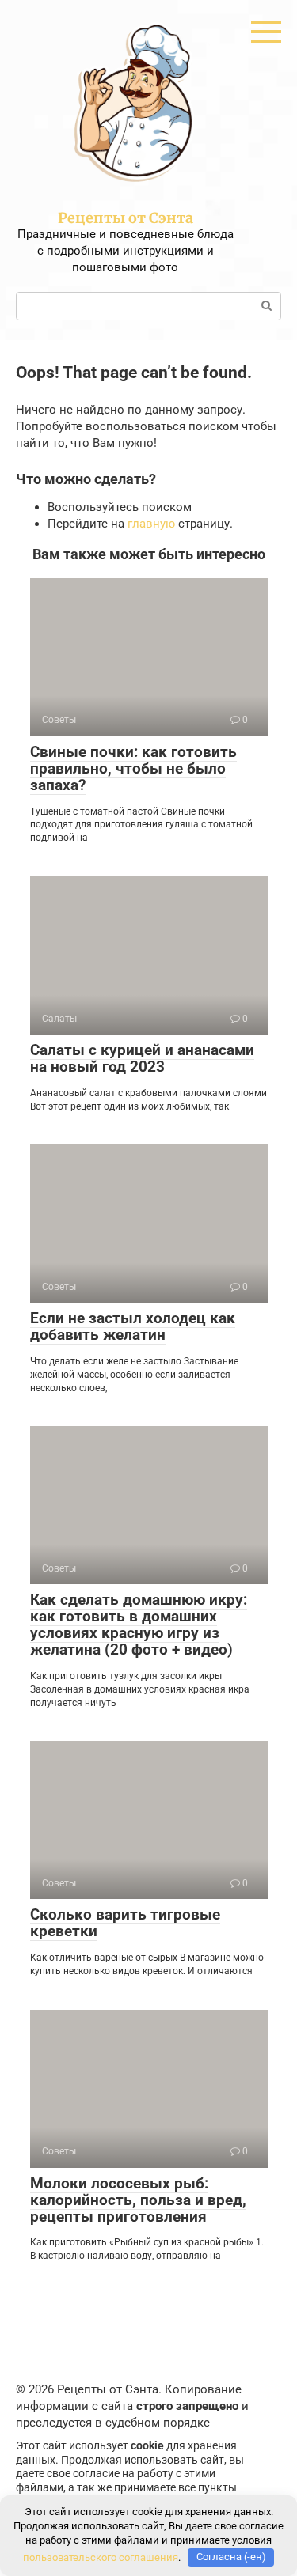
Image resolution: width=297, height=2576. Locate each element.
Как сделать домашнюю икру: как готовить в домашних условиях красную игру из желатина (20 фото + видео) (139, 1625)
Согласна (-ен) (231, 2557)
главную (151, 524)
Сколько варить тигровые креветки (125, 1923)
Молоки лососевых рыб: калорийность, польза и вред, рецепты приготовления (138, 2200)
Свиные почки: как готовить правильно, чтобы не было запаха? (133, 768)
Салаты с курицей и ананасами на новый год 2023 (142, 1058)
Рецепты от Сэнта (126, 218)
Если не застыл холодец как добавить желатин (133, 1326)
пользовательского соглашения (101, 2557)
